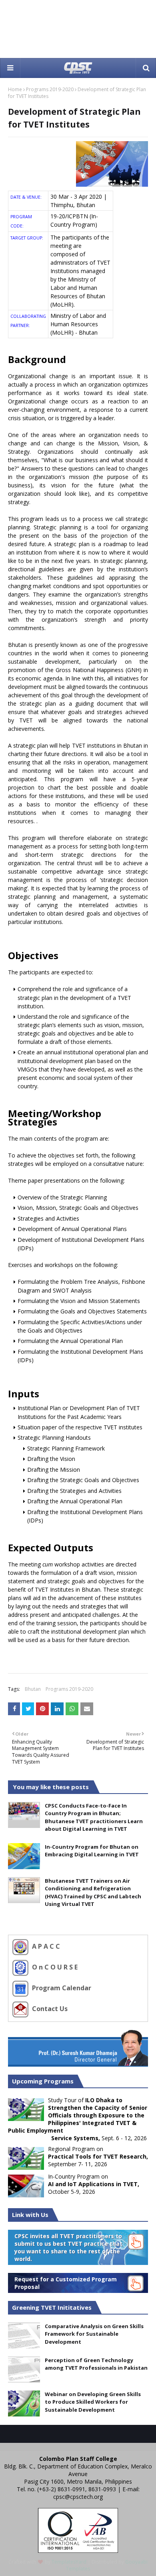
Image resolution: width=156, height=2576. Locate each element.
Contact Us (49, 2009)
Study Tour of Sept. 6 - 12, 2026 (78, 2119)
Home (15, 89)
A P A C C (45, 1946)
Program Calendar (61, 1988)
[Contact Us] (21, 2009)
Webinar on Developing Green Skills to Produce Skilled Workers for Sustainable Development (93, 2402)
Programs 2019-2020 (50, 89)
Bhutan (33, 1689)
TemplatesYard (69, 2562)
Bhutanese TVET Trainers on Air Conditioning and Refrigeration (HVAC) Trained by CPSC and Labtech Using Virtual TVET (93, 1893)
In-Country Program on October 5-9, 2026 (94, 2184)
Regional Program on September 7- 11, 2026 (98, 2156)
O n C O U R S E (54, 1967)
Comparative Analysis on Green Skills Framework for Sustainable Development (94, 2334)
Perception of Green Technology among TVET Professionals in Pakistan (96, 2364)
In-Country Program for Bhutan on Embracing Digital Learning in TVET (92, 1851)
